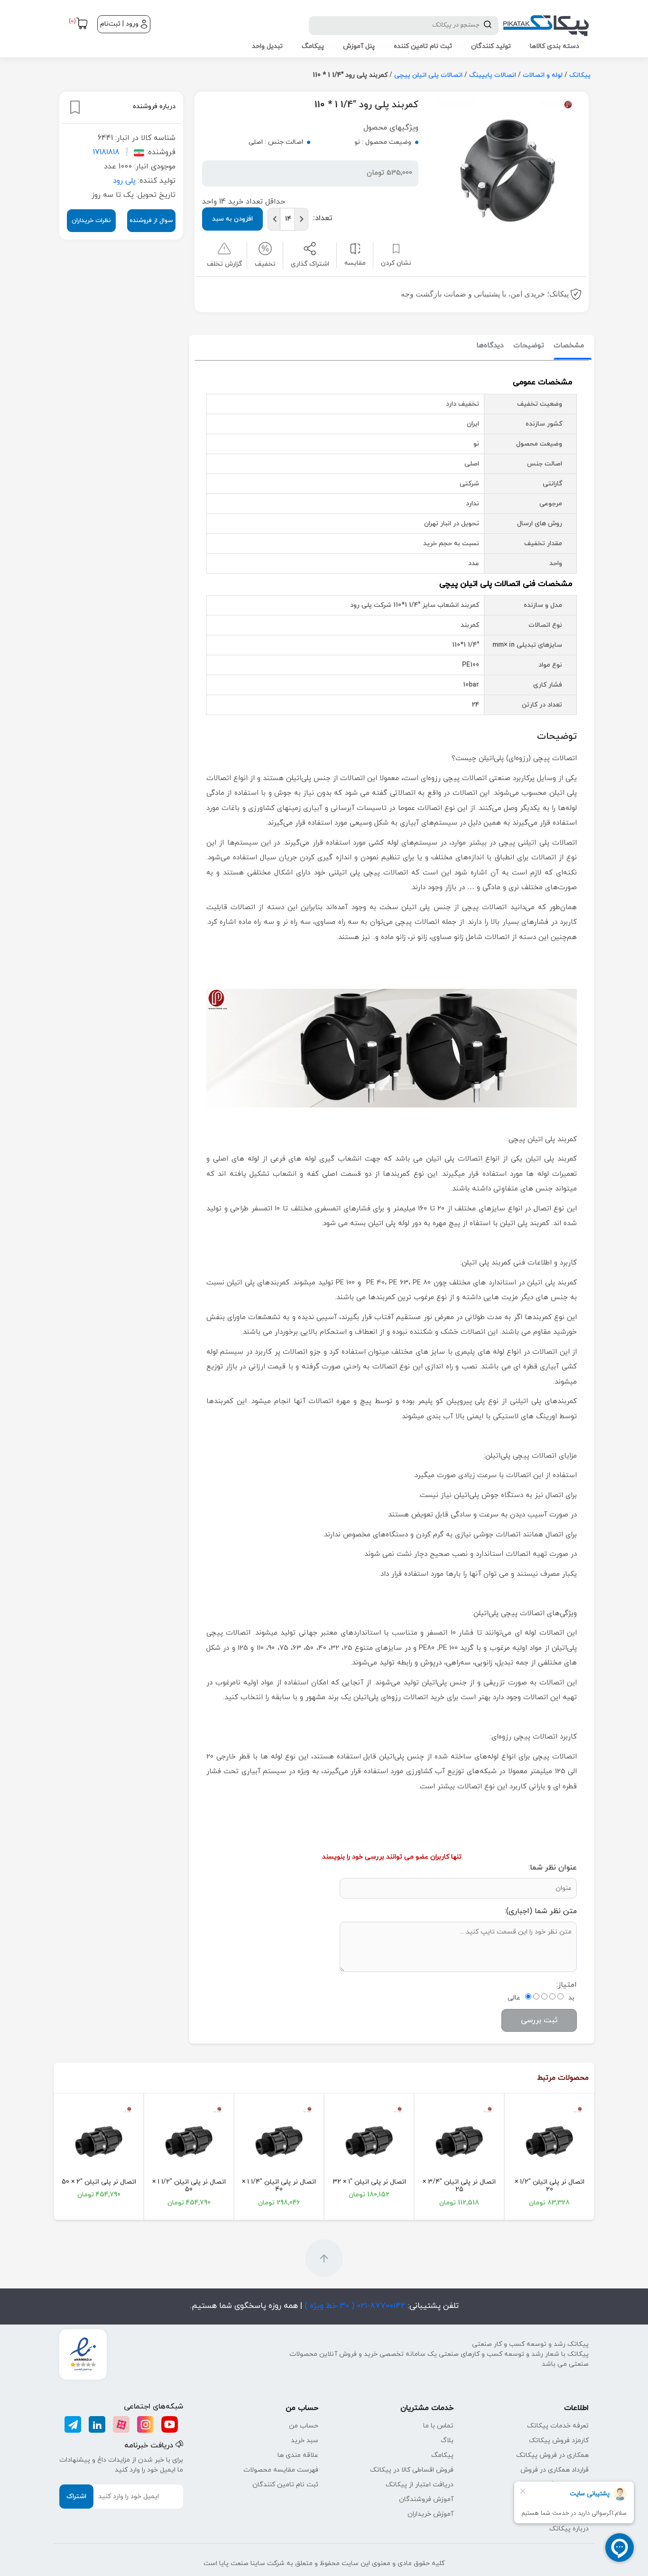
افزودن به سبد (232, 219)
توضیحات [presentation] (529, 346)
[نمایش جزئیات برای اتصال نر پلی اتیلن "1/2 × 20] (549, 2139)
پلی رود (124, 181)
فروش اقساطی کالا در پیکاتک (412, 2470)
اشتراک (76, 2497)
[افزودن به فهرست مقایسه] (355, 248)
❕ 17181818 (112, 152)
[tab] (569, 346)
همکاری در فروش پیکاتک (552, 2455)
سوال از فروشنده (151, 221)
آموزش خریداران (430, 2514)
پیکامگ (442, 2455)
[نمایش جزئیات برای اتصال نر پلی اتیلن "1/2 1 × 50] (189, 2139)
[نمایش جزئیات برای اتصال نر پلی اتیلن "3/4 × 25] (459, 2139)
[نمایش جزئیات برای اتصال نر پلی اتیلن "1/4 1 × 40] (279, 2139)
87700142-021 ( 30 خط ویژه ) (354, 2306)
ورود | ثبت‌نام (119, 24)
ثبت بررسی (539, 2020)
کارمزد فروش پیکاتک (559, 2441)
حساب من (304, 2426)
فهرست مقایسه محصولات (281, 2470)
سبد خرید (305, 2441)
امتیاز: (567, 1985)
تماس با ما (438, 2426)
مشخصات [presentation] (569, 346)
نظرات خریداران (91, 221)
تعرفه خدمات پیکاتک (558, 2426)
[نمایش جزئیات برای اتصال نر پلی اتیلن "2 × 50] (99, 2139)
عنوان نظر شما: (553, 1868)
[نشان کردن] (75, 107)
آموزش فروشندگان (426, 2499)
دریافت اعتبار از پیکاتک (420, 2485)
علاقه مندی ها (298, 2455)
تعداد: (323, 218)
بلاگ (447, 2441)
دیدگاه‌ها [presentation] (490, 346)
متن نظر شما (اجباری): (541, 1911)
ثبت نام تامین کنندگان (285, 2485)
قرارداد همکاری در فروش (555, 2470)
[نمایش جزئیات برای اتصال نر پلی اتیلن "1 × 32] (369, 2139)
